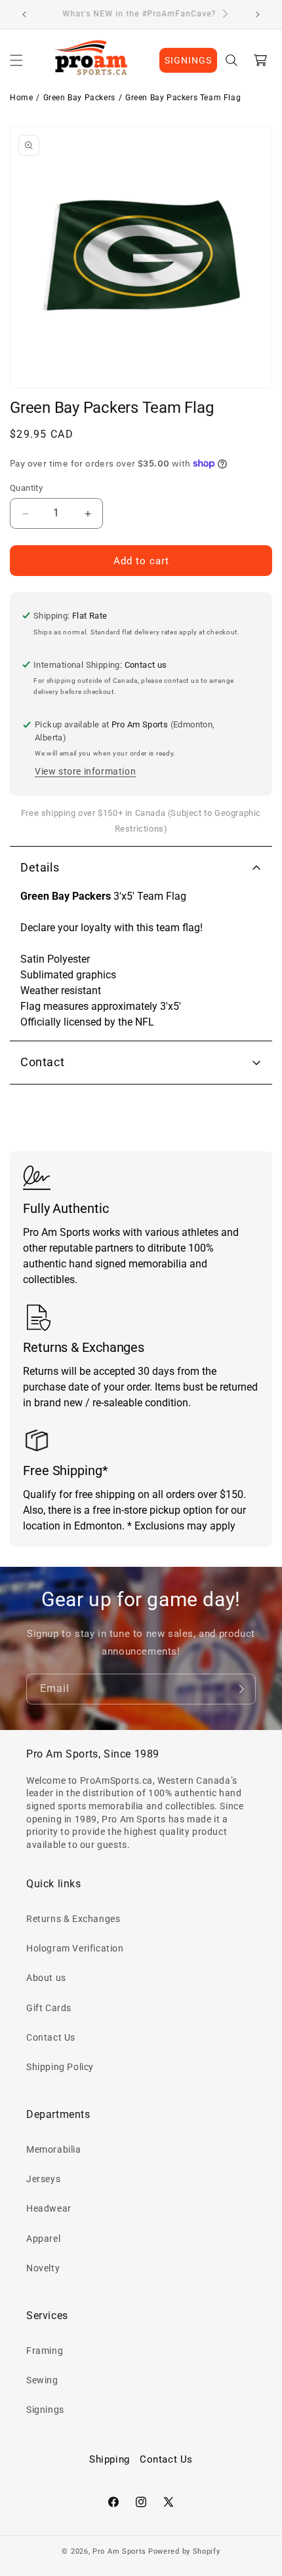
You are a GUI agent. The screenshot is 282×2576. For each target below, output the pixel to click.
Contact (42, 1062)
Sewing (42, 2380)
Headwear (49, 2208)
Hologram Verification (75, 1948)
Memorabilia (54, 2149)
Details (40, 867)
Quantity (26, 488)
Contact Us (51, 2037)
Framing (45, 2351)
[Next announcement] (258, 14)
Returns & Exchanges (73, 1919)
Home (21, 98)
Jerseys (43, 2179)
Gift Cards (49, 2008)
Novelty (43, 2268)
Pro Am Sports (119, 2551)
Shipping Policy (60, 2067)
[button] (16, 60)
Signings (45, 2410)
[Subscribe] (241, 1689)
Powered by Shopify (184, 2551)
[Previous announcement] (24, 14)
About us (46, 1978)
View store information (85, 771)
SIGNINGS (188, 60)
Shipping (110, 2459)
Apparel (43, 2239)
